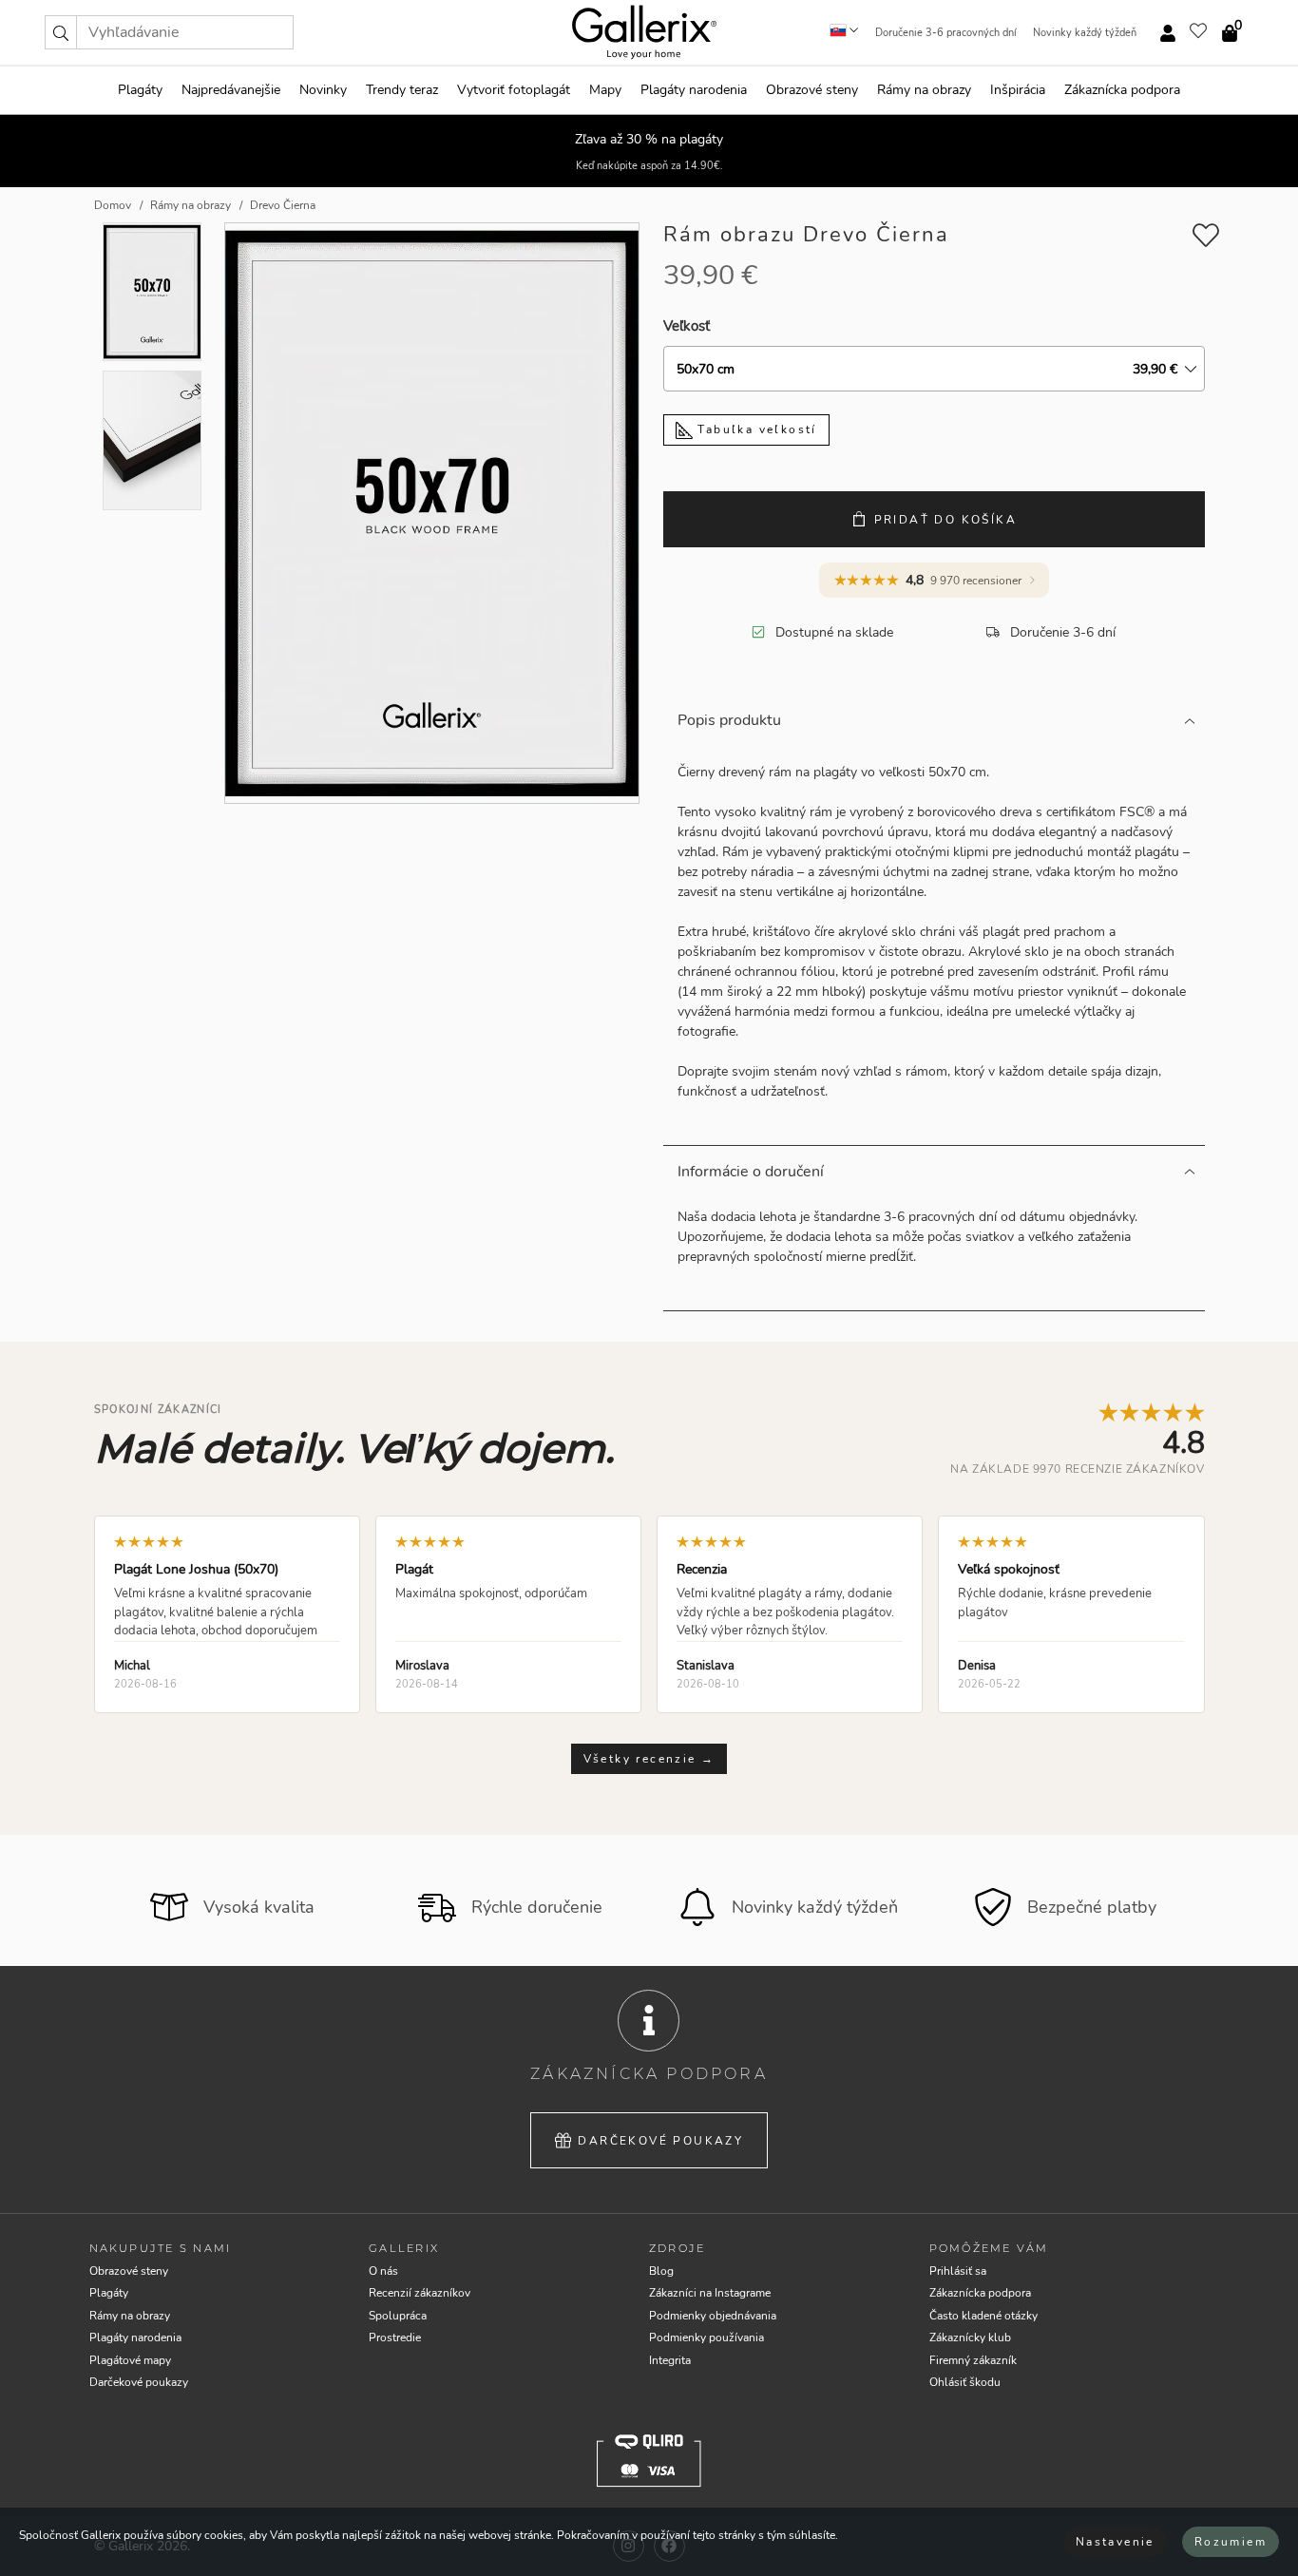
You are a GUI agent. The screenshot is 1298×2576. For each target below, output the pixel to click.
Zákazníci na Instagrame (710, 2293)
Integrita (670, 2360)
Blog (661, 2271)
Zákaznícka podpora (1122, 90)
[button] (61, 32)
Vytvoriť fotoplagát (514, 90)
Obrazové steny (812, 90)
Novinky (323, 90)
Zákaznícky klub (970, 2337)
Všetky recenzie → (649, 1759)
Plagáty (140, 90)
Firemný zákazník (973, 2360)
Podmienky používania (706, 2337)
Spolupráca (398, 2316)
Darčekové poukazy (660, 2141)
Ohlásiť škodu (965, 2382)
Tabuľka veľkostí (755, 429)
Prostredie (395, 2337)
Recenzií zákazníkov (420, 2293)
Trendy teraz (402, 90)
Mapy (605, 90)
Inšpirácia (1018, 90)
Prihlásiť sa (958, 2271)
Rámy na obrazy (924, 90)
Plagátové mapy (130, 2360)
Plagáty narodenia (694, 90)
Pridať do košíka (945, 520)
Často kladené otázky (983, 2316)
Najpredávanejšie (231, 90)
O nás (383, 2271)
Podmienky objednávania (713, 2316)
